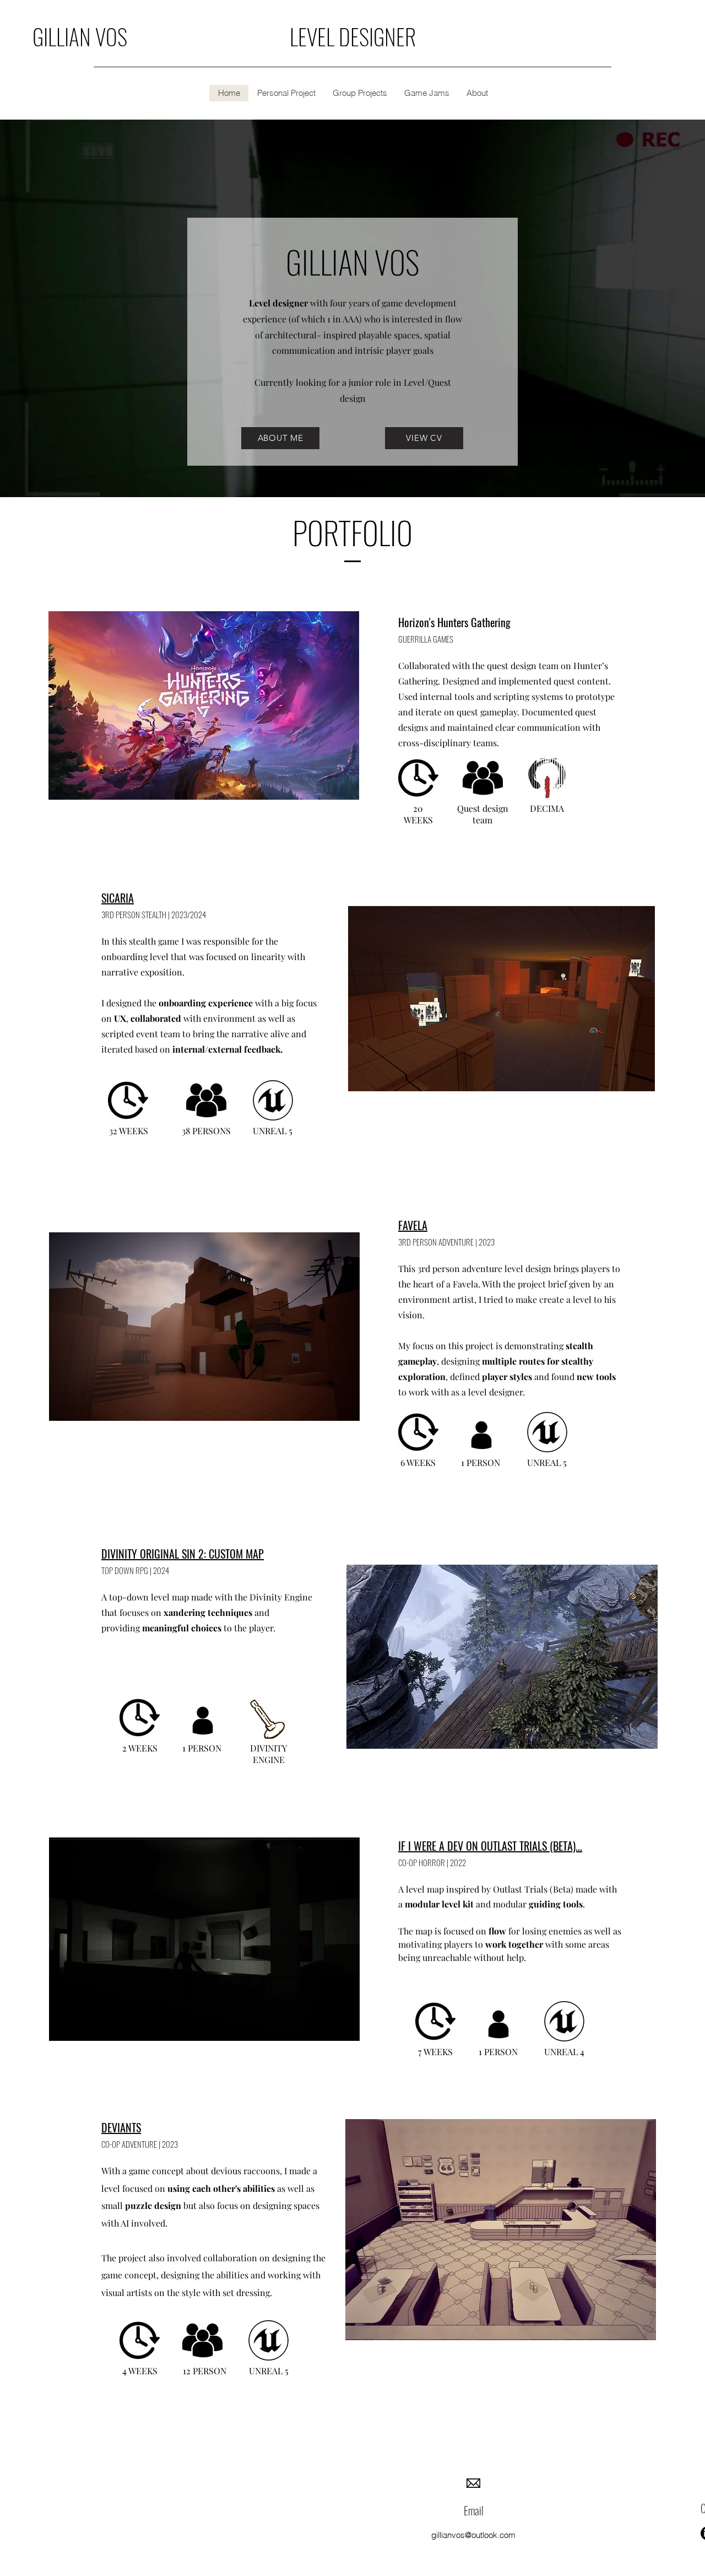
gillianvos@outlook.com (473, 2535)
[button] (286, 93)
